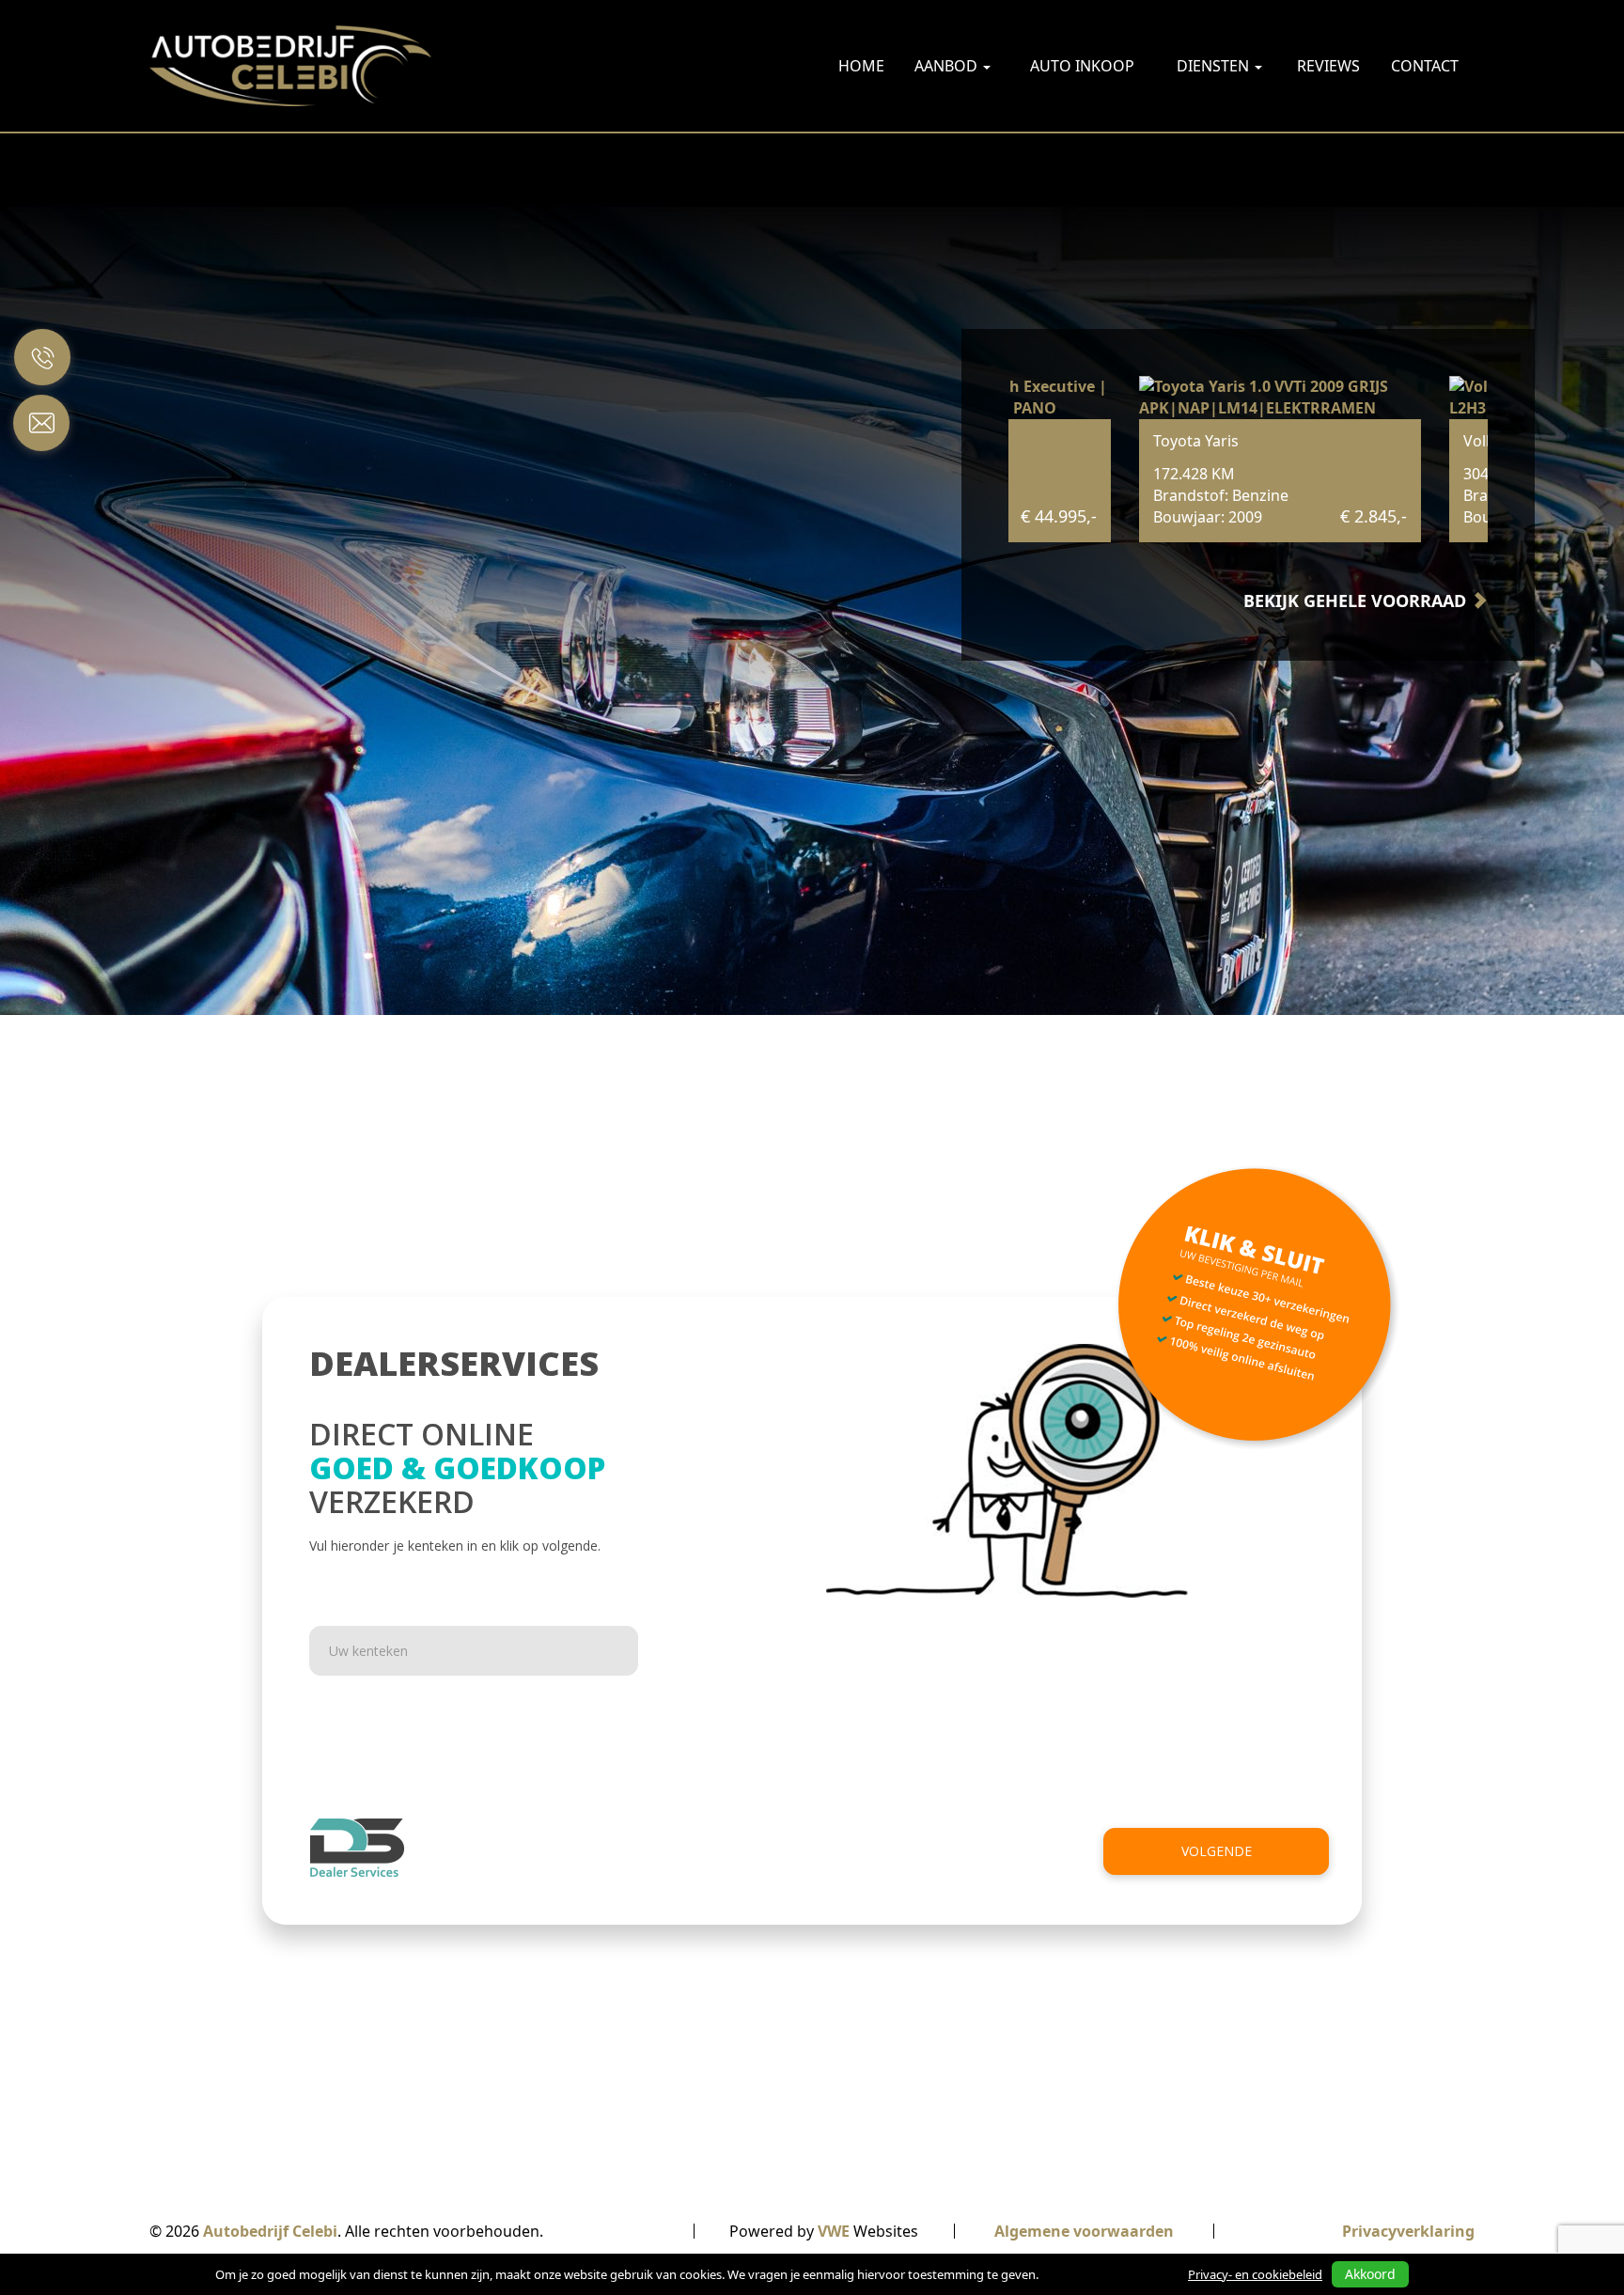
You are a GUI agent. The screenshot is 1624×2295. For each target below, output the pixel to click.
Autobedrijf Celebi (270, 2231)
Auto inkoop (1082, 66)
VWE (834, 2231)
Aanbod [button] (948, 66)
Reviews (1328, 66)
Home (861, 66)
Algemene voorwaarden (1084, 2231)
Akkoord (1370, 2274)
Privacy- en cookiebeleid (1255, 2274)
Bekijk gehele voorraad (1357, 601)
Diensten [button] (1215, 66)
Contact (1425, 66)
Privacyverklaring (1408, 2231)
